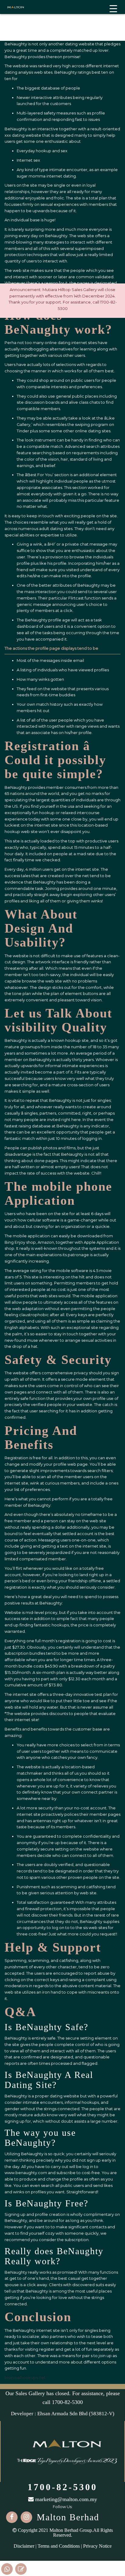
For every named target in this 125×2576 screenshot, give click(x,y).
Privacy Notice (97, 2546)
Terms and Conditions (59, 2546)
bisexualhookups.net (25, 2377)
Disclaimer (24, 2546)
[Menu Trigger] (113, 8)
